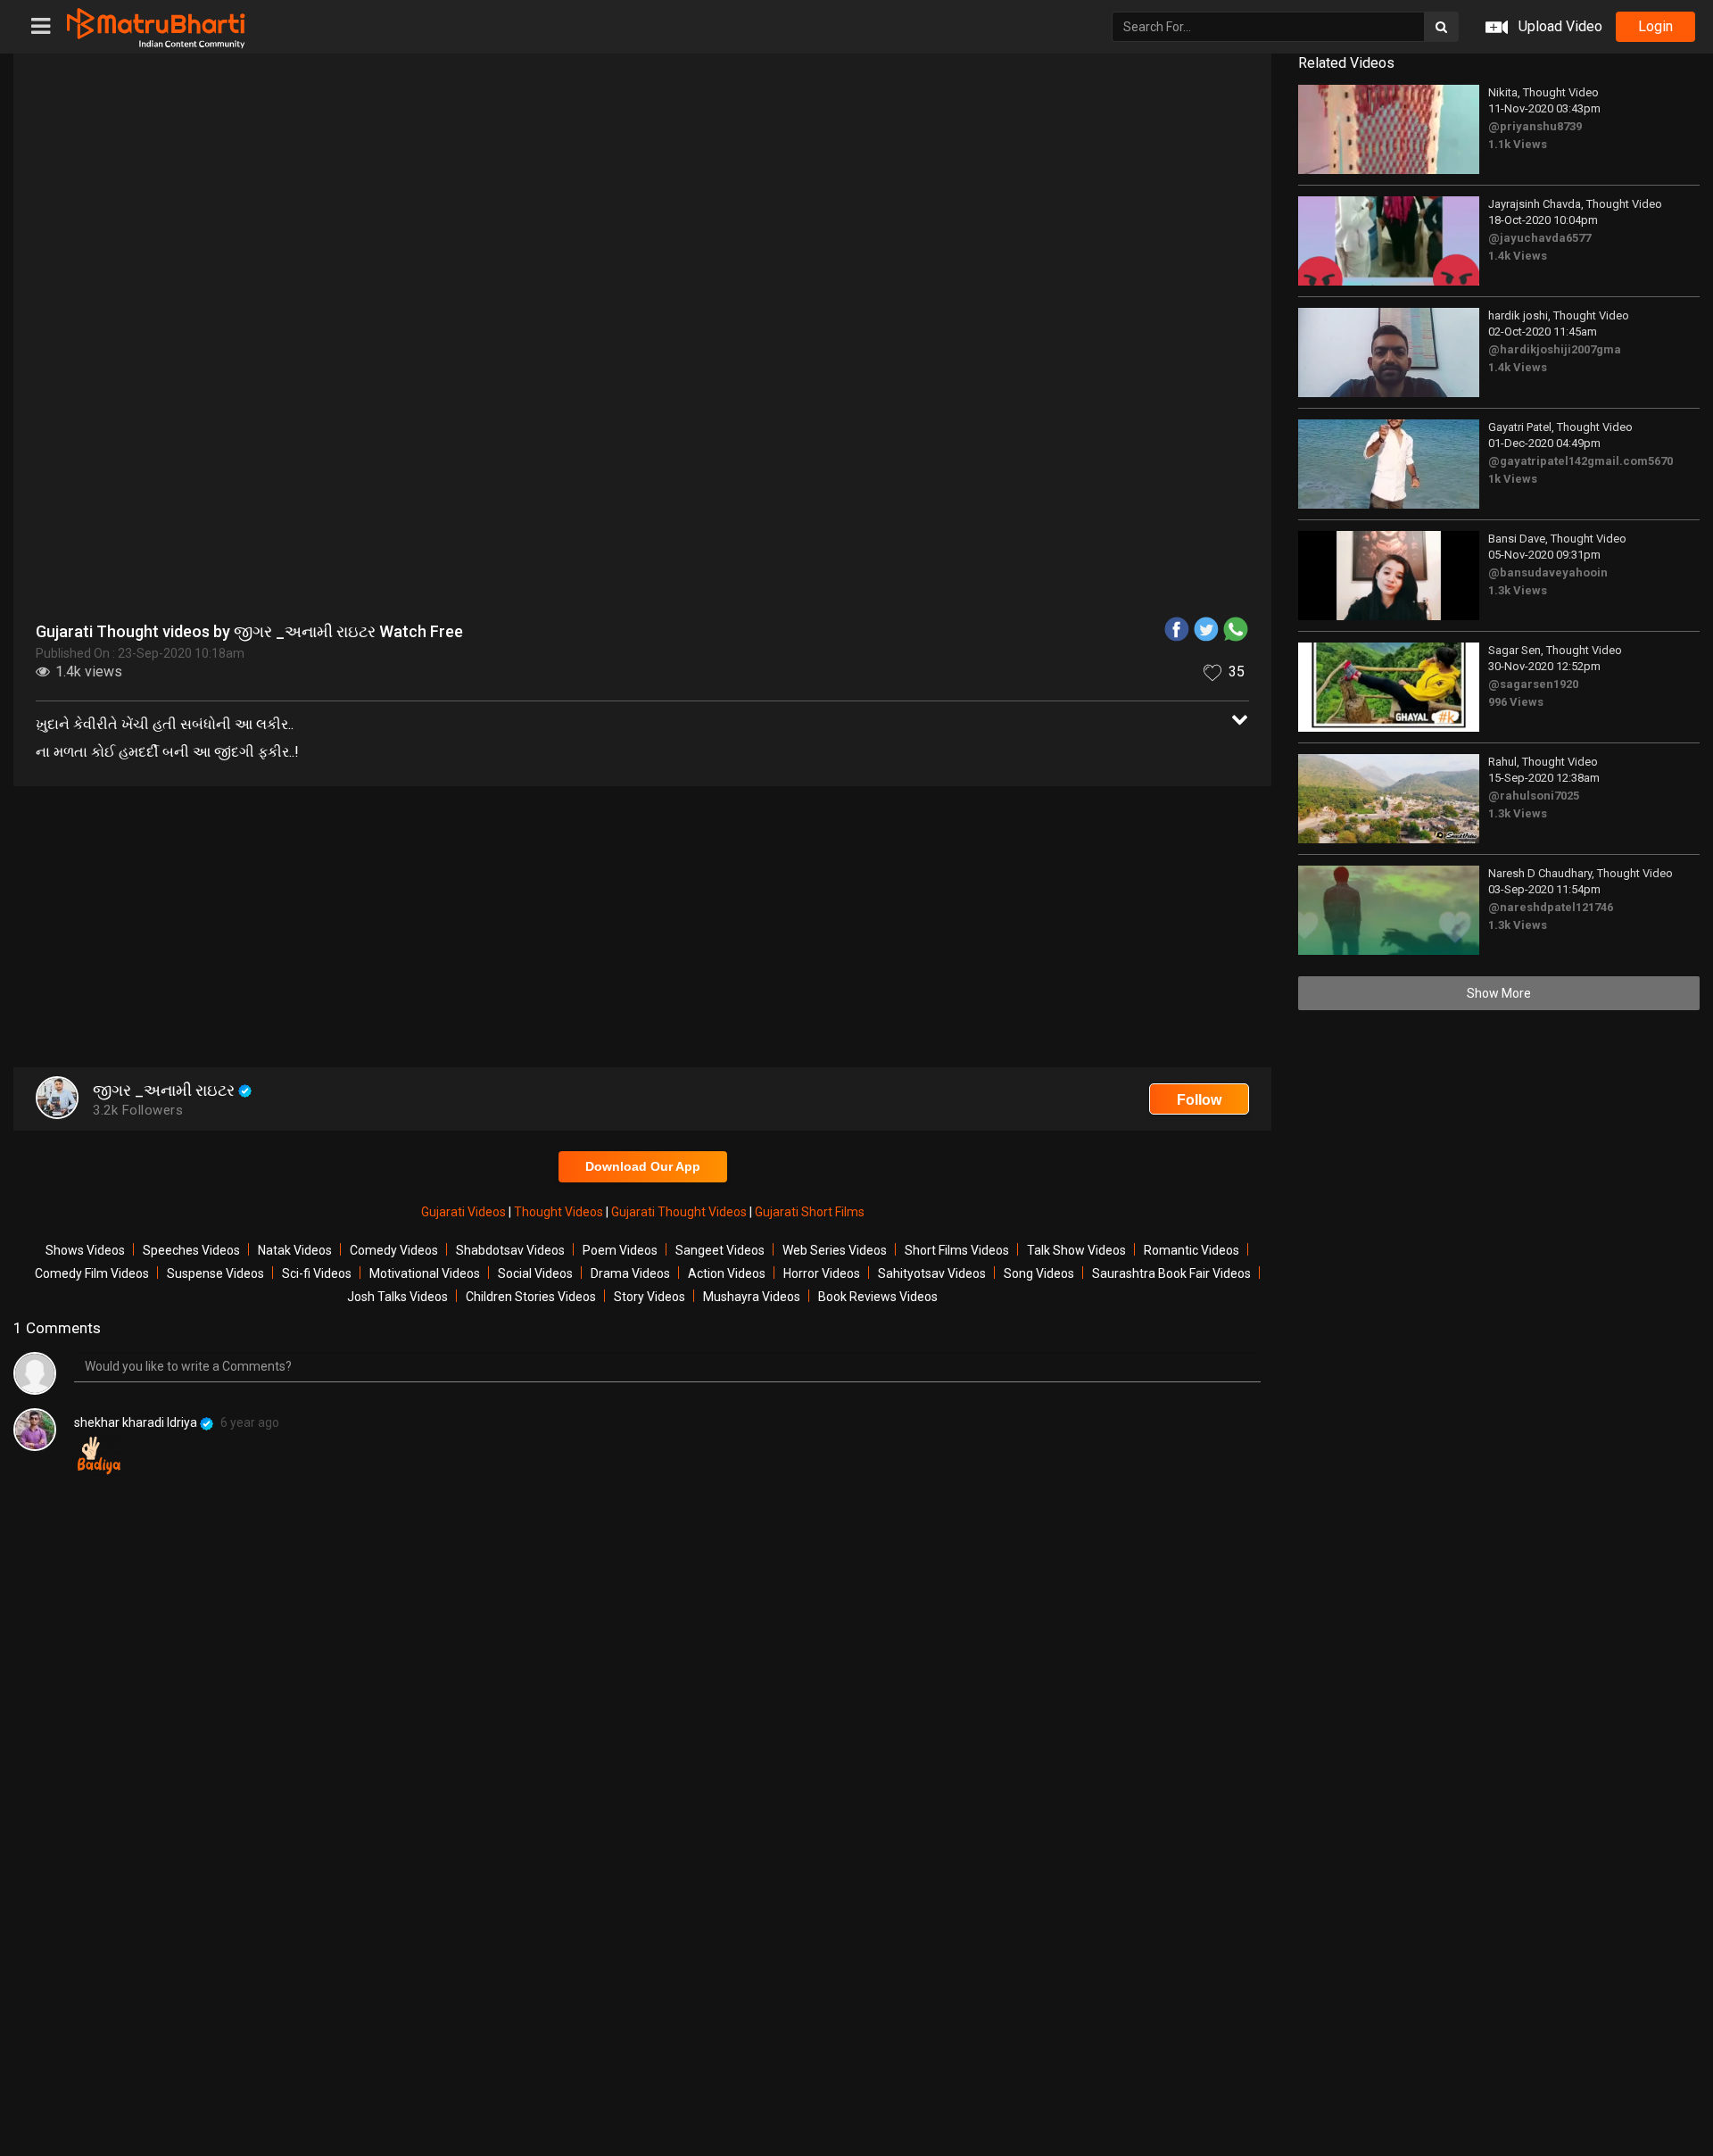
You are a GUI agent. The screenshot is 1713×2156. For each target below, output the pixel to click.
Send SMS (974, 414)
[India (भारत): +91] (747, 414)
